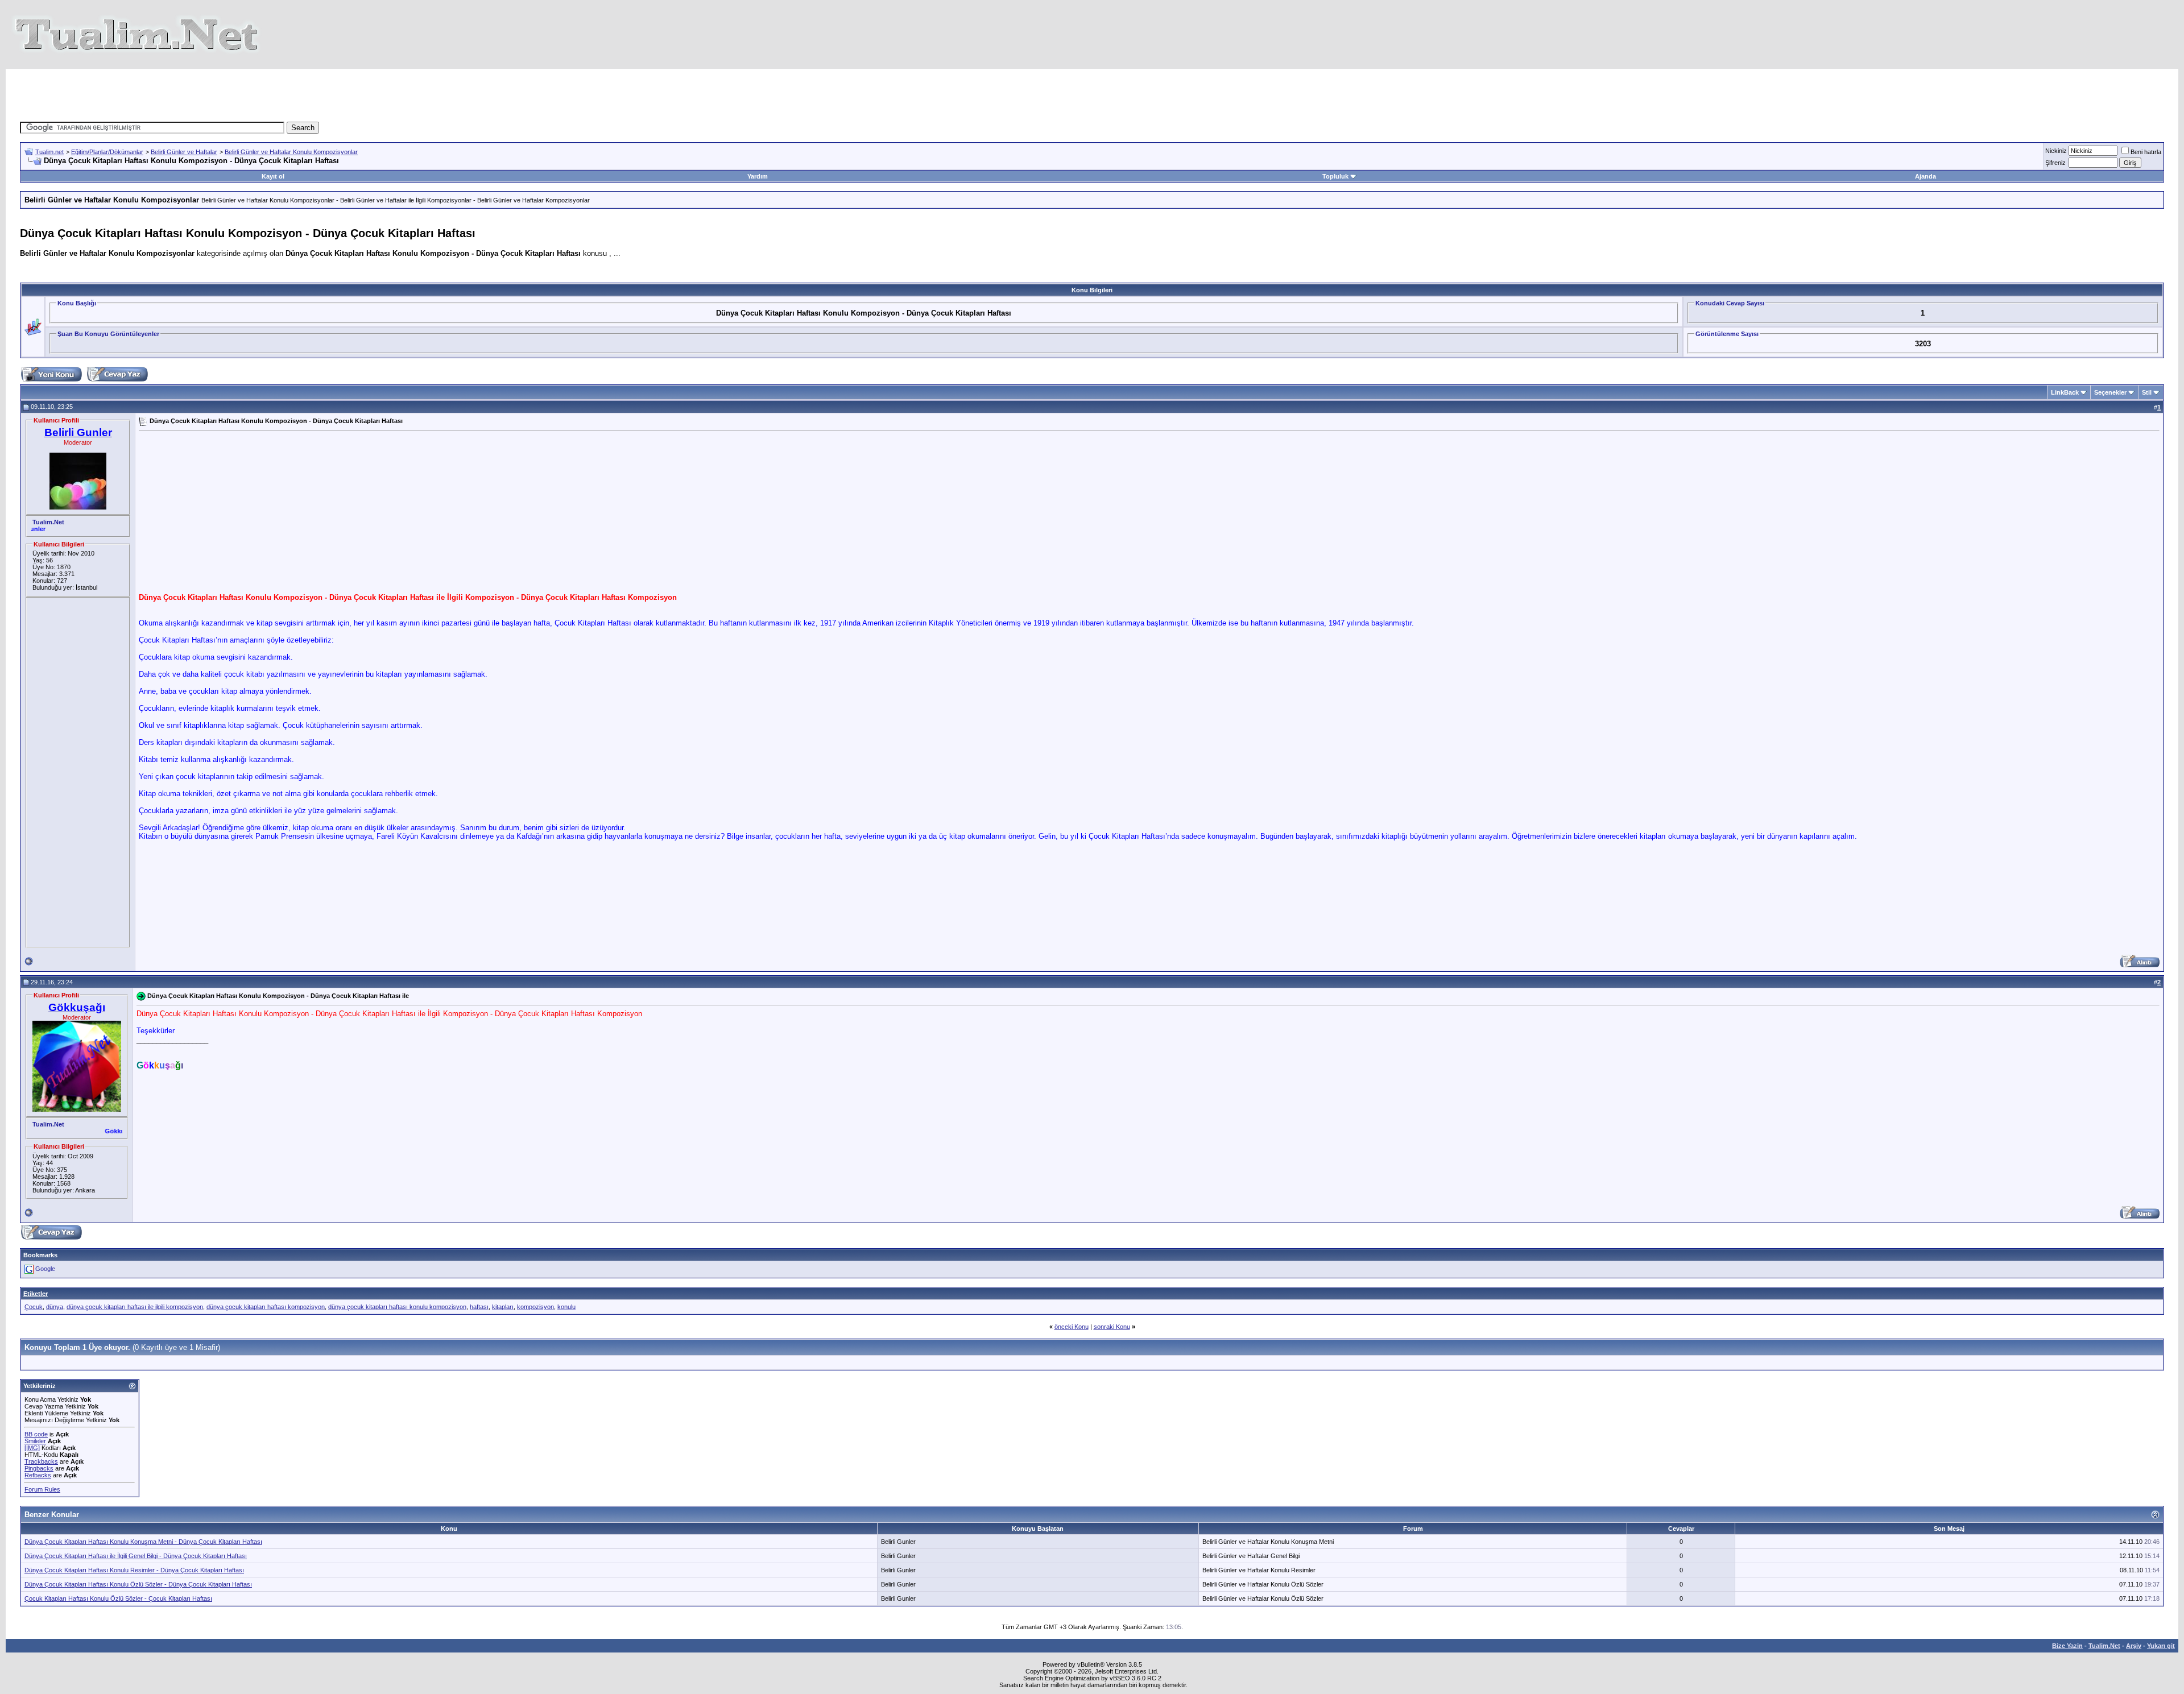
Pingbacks (39, 1468)
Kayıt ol (273, 176)
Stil (2147, 392)
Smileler (35, 1441)
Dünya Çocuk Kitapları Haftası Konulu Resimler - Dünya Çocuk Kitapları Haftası (134, 1570)
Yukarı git (2161, 1646)
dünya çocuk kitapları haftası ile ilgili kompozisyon (135, 1307)
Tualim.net (49, 152)
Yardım (758, 176)
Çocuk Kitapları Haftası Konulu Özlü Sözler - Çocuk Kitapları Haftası (118, 1598)
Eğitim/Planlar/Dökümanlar (107, 152)
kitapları (503, 1307)
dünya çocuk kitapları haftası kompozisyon (266, 1307)
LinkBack (2065, 392)
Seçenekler (2110, 392)
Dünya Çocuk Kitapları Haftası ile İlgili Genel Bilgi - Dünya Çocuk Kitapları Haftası (136, 1556)
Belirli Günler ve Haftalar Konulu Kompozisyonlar (291, 152)
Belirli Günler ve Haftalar (184, 152)
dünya (55, 1307)
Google (45, 1269)
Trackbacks (41, 1461)
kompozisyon (535, 1307)
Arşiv (2134, 1646)
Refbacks (38, 1475)
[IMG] (32, 1448)
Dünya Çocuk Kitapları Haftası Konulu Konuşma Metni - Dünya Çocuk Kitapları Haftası (143, 1542)
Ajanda (1926, 176)
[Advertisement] (884, 94)
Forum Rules (42, 1489)
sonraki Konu (1112, 1327)
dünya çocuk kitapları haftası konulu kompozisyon (397, 1307)
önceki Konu (1072, 1327)
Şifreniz (2055, 163)
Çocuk (34, 1307)
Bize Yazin (2067, 1646)
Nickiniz (2056, 151)
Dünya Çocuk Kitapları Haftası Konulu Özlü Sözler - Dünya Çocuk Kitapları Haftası (138, 1584)
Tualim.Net (2104, 1646)
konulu (566, 1307)
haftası (479, 1307)
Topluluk (1335, 176)
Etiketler (36, 1294)
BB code (36, 1434)
